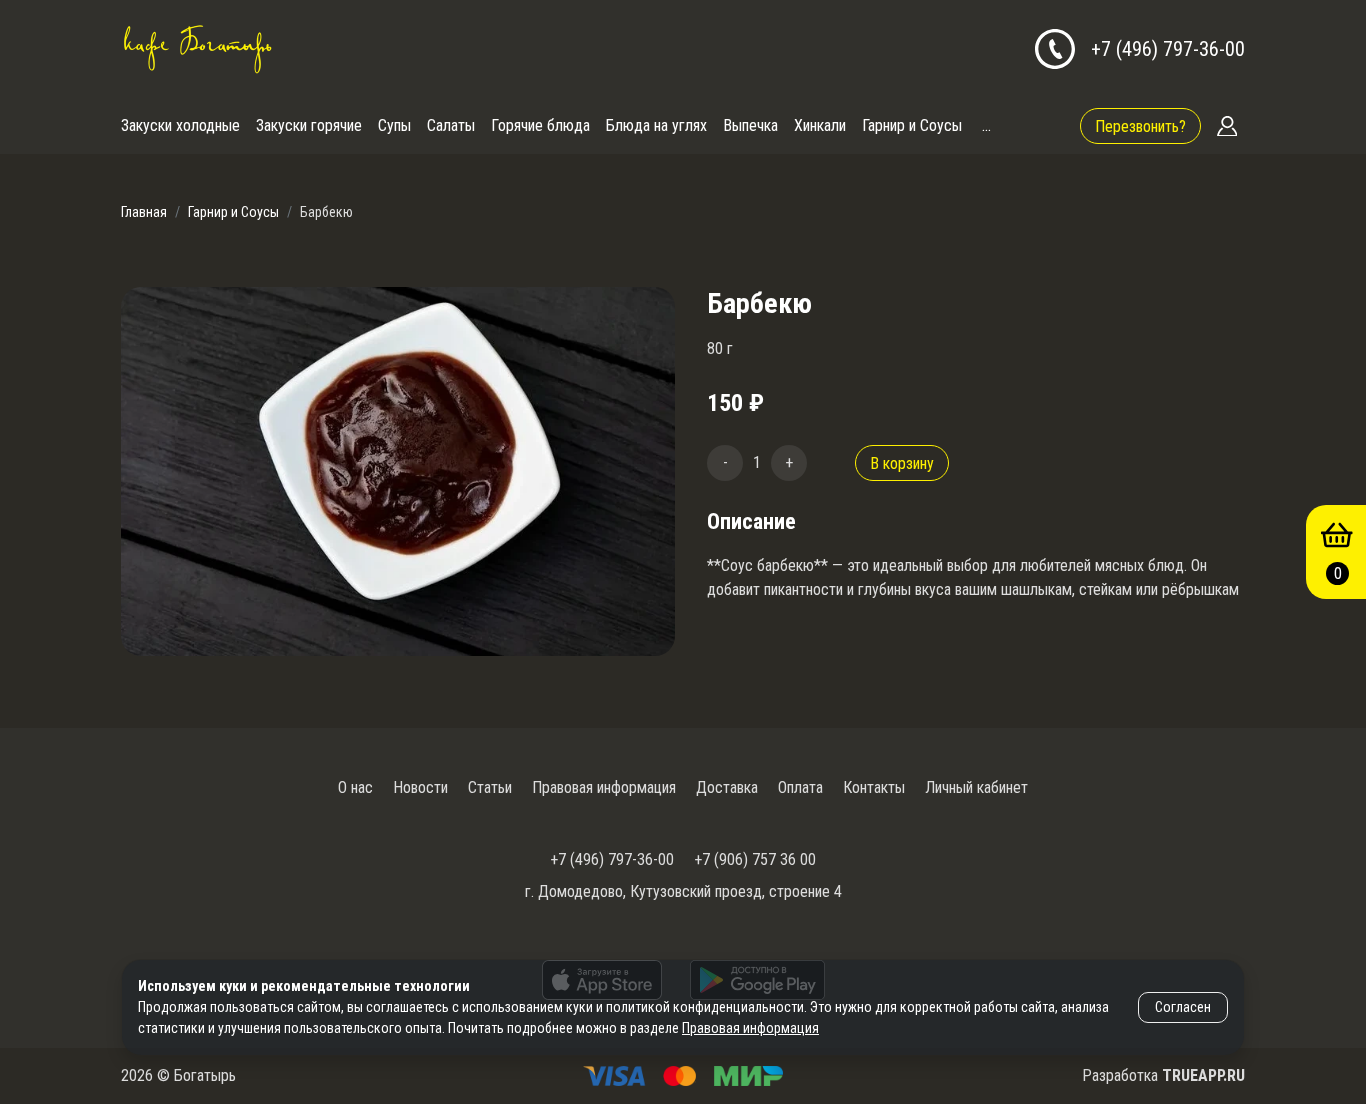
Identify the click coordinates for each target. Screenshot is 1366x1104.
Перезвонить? (1140, 126)
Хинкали (820, 125)
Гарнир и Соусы (912, 125)
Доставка (727, 787)
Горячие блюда (540, 125)
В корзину (902, 463)
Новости (420, 787)
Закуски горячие (309, 125)
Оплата (800, 787)
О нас (355, 787)
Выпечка (750, 125)
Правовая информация (604, 787)
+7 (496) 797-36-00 (1168, 49)
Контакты (874, 787)
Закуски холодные (180, 125)
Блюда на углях (656, 125)
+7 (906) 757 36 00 (755, 859)
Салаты (451, 125)
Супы (394, 125)
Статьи (490, 787)
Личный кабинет (976, 787)
